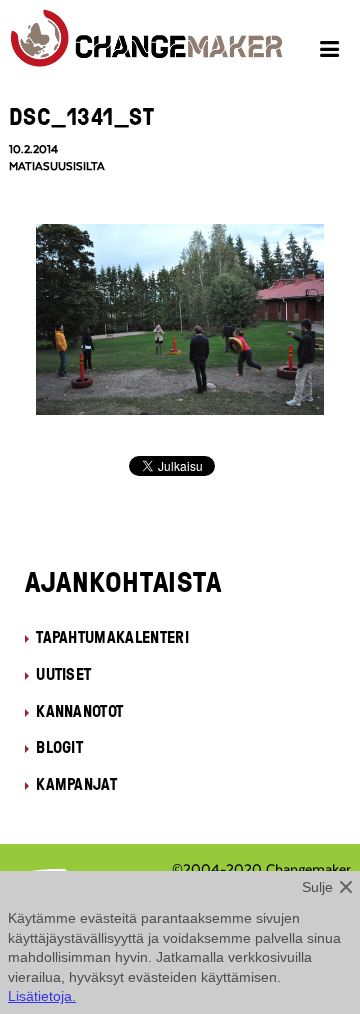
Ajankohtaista (123, 581)
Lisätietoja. (42, 996)
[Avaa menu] (332, 52)
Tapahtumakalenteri (112, 637)
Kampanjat (76, 784)
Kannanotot (79, 711)
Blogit (59, 747)
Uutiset (63, 674)
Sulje (317, 887)
